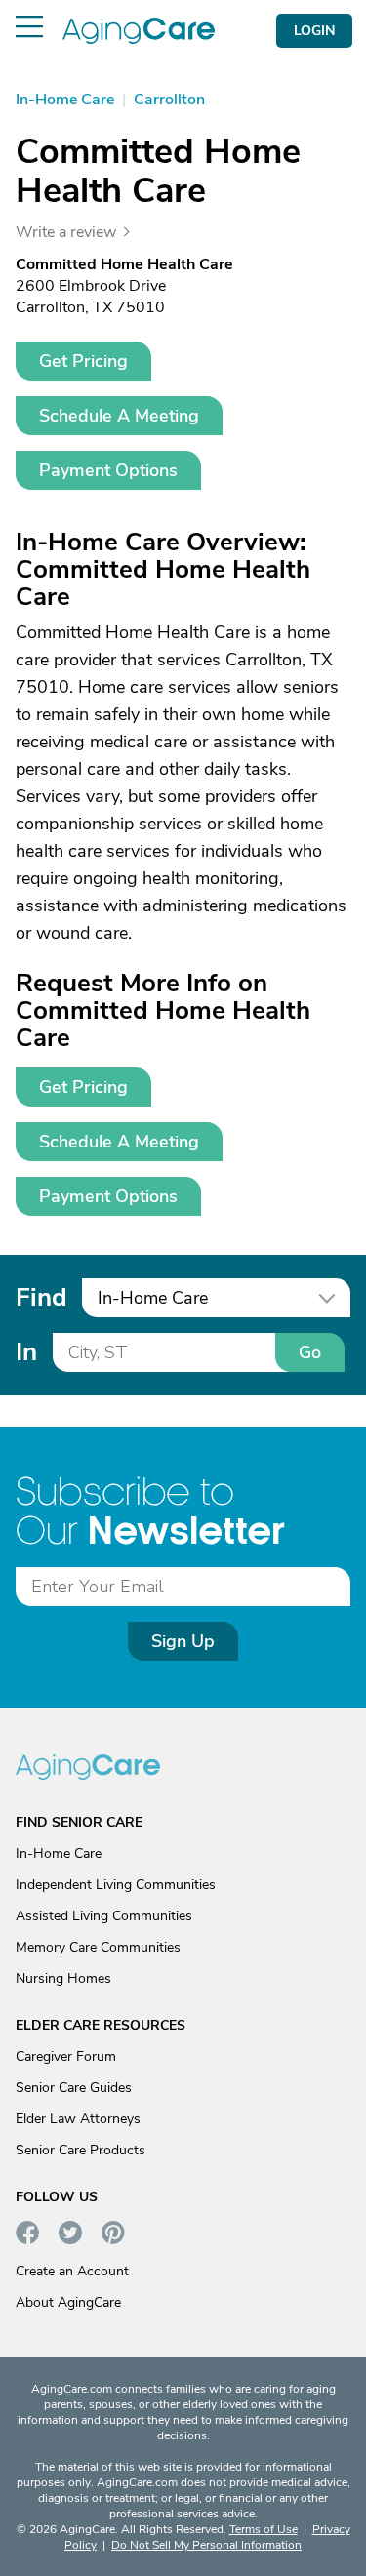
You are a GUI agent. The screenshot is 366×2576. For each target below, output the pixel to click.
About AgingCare (68, 2302)
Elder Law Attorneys (78, 2119)
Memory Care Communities (98, 1947)
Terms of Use (264, 2529)
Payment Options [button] (108, 470)
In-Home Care (59, 1853)
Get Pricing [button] (83, 361)
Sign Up (183, 1641)
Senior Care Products (81, 2150)
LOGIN (314, 31)
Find (41, 1297)
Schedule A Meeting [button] (119, 416)
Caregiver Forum (66, 2056)
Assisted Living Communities (104, 1916)
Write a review (66, 232)
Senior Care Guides (74, 2088)
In (26, 1352)
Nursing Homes (63, 1978)
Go (310, 1352)
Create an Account (72, 2271)
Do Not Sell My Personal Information (206, 2545)
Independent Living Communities (116, 1885)
